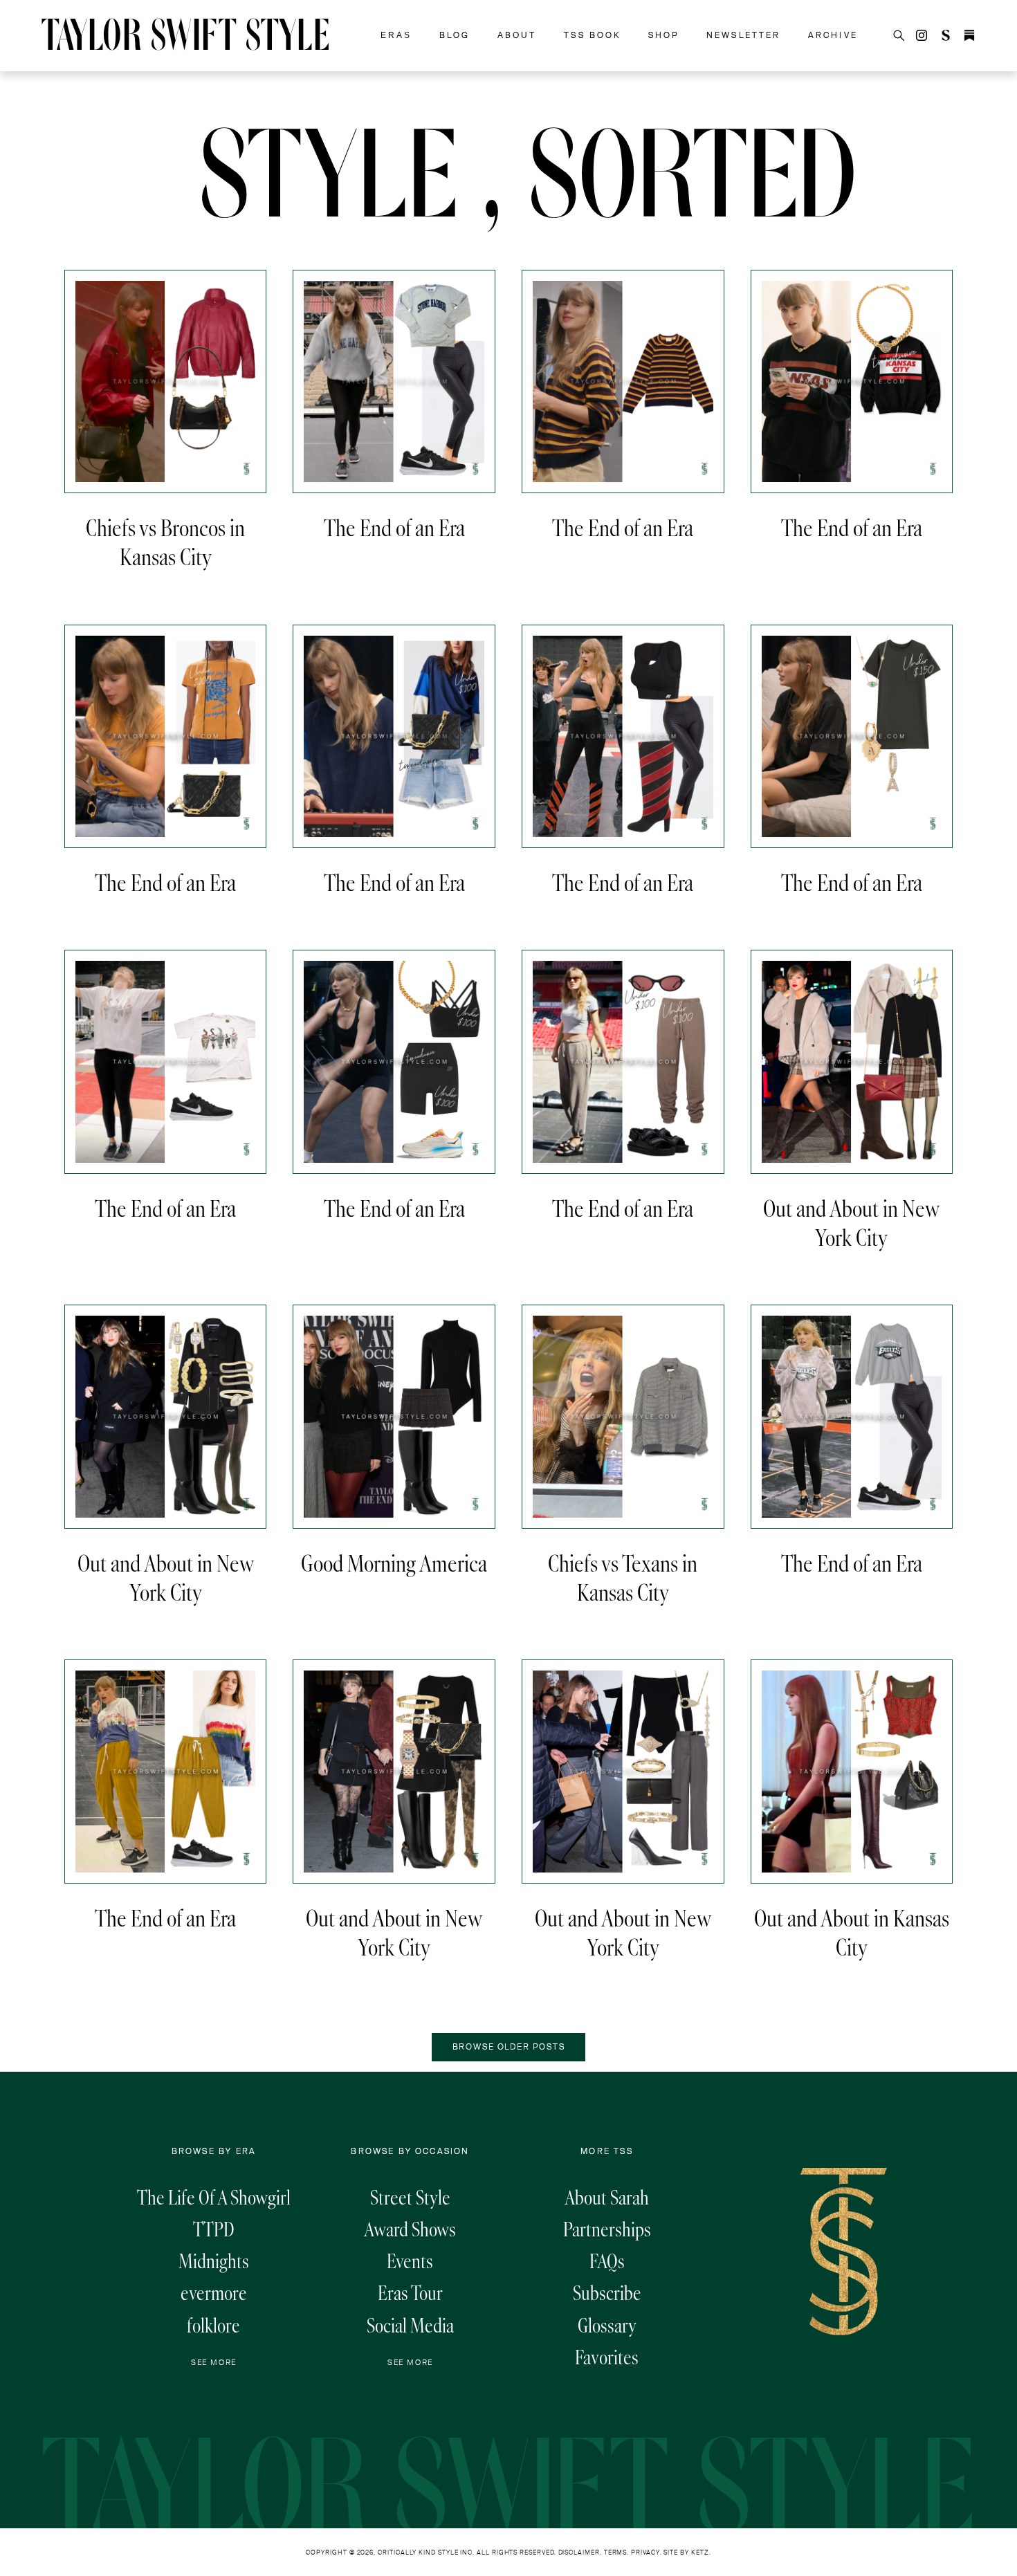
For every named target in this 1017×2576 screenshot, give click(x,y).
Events (410, 2261)
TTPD (214, 2229)
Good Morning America (394, 1563)
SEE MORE (214, 2362)
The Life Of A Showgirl (214, 2198)
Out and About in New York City (851, 1223)
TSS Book (592, 35)
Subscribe (607, 2293)
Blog (455, 35)
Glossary (607, 2326)
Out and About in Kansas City (852, 1933)
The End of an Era (394, 528)
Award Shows (410, 2229)
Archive (833, 35)
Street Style (410, 2198)
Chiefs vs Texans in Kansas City (623, 1578)
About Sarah (607, 2198)
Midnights (214, 2261)
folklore (213, 2326)
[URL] (946, 35)
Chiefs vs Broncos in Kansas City (165, 542)
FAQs (607, 2261)
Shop (663, 35)
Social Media (410, 2326)
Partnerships (607, 2229)
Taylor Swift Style (186, 38)
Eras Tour (410, 2293)
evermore (214, 2293)
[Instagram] (922, 35)
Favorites (607, 2357)
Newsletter (743, 35)
